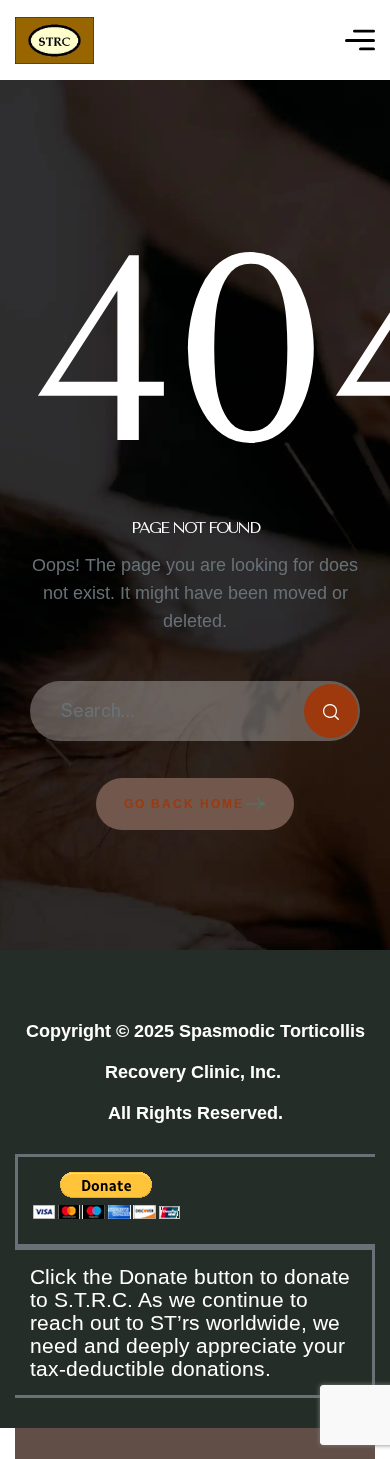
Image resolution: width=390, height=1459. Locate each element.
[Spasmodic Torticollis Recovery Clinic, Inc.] (54, 40)
